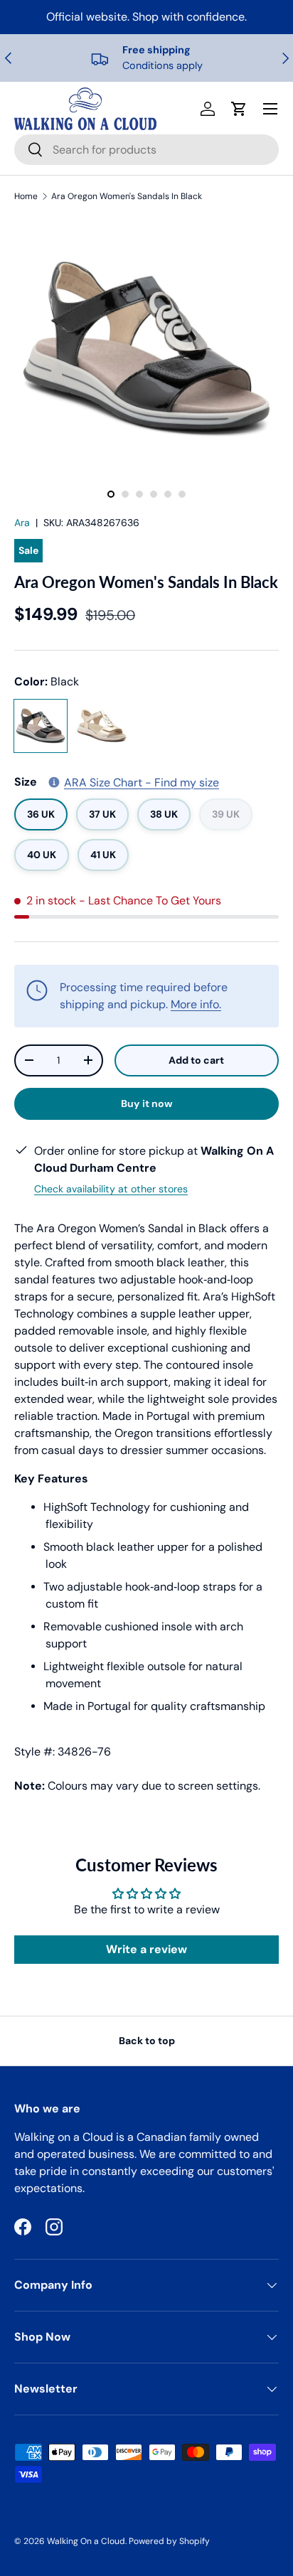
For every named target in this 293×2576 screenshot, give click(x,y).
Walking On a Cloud (86, 2541)
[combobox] (146, 150)
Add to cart (196, 1060)
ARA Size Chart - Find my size (142, 782)
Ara (22, 523)
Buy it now (147, 1103)
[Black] (41, 726)
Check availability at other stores (111, 1189)
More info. (196, 1004)
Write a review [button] (146, 1949)
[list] (146, 349)
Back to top (147, 2041)
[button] (239, 109)
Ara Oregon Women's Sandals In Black (127, 196)
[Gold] (102, 726)
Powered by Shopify (169, 2541)
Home (26, 196)
